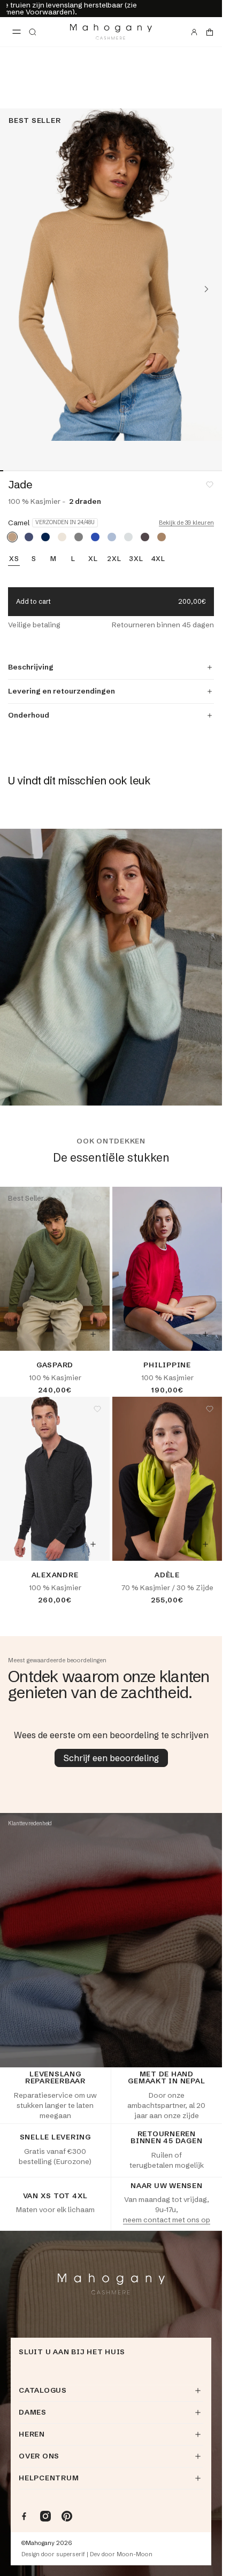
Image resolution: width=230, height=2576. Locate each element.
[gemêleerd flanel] (128, 537)
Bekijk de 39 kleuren (186, 523)
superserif (71, 2554)
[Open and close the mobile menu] (17, 32)
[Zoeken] (33, 32)
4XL (158, 559)
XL (93, 559)
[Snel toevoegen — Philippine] (205, 1334)
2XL (114, 559)
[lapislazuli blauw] (95, 537)
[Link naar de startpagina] (111, 32)
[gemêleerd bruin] (145, 537)
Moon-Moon (135, 2554)
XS (14, 559)
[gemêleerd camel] (162, 537)
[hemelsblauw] (112, 537)
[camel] (12, 537)
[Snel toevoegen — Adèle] (205, 1544)
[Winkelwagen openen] (210, 32)
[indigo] (29, 537)
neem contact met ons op (167, 2220)
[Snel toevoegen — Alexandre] (93, 1544)
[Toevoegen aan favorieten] (210, 485)
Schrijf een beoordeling (111, 1758)
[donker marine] (45, 537)
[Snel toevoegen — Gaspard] (93, 1334)
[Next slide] (206, 289)
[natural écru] (62, 537)
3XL (136, 559)
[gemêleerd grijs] (79, 537)
